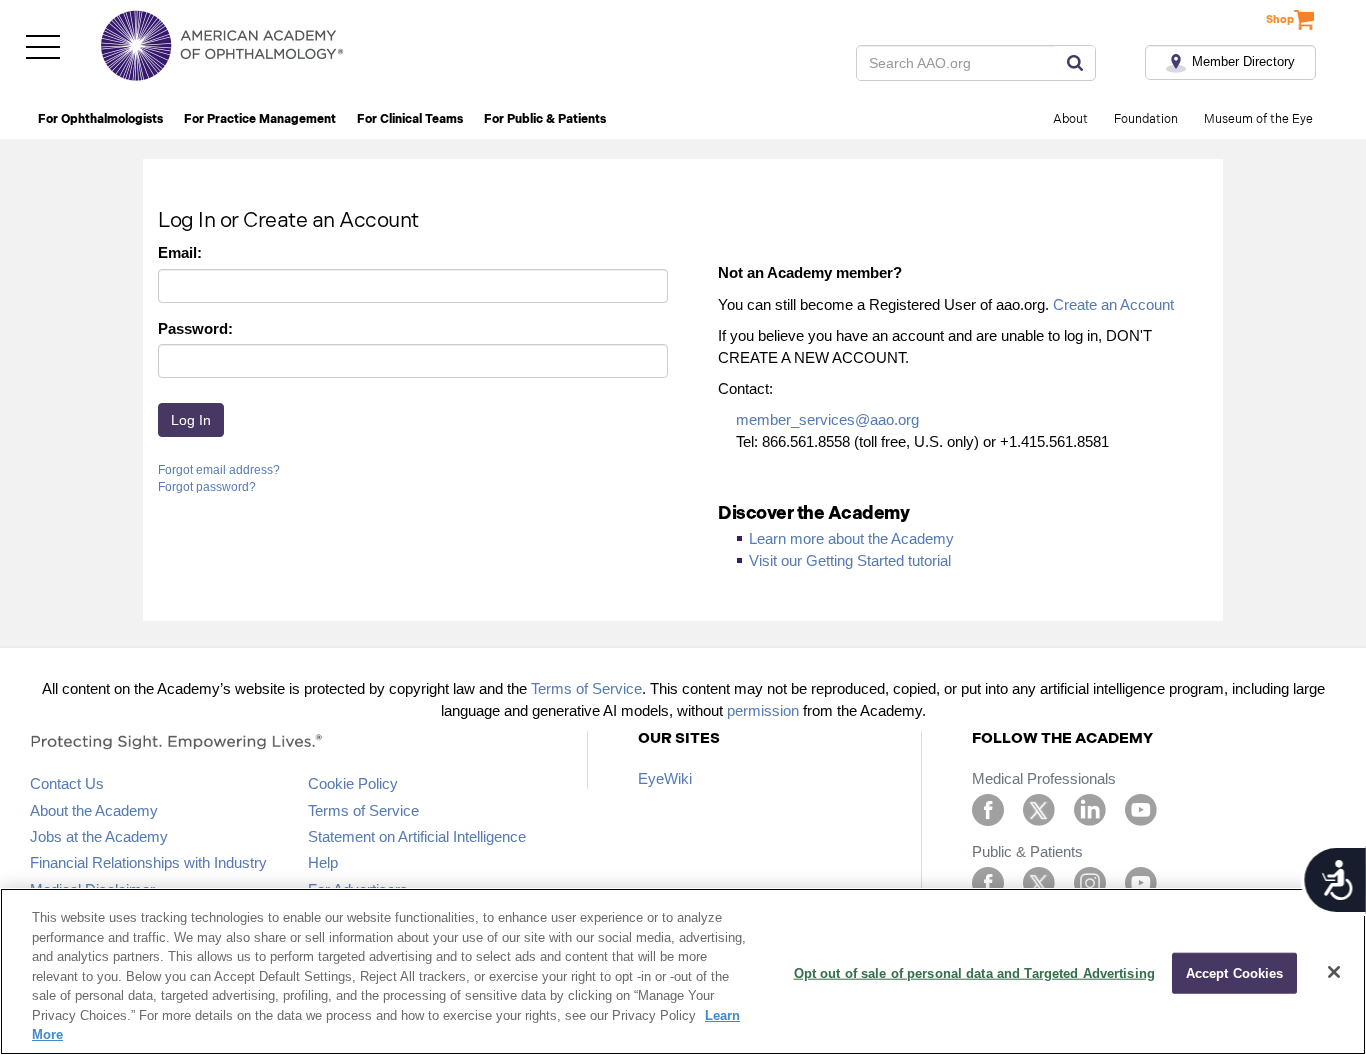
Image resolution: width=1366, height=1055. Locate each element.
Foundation (1146, 119)
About (1070, 119)
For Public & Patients (545, 119)
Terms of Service (586, 688)
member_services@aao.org (827, 419)
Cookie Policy (353, 783)
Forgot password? (207, 487)
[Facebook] (988, 808)
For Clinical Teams (410, 119)
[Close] (1334, 972)
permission (763, 710)
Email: (180, 252)
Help (323, 862)
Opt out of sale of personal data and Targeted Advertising (974, 972)
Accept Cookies (1235, 972)
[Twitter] (1039, 808)
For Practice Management (260, 119)
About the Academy (94, 810)
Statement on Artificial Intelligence (417, 836)
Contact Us (67, 783)
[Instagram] (1090, 881)
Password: (195, 328)
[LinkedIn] (1090, 808)
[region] (683, 971)
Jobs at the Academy (99, 836)
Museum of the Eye (1258, 119)
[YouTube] (1141, 808)
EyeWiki (665, 778)
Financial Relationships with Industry (148, 862)
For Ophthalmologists (100, 119)
